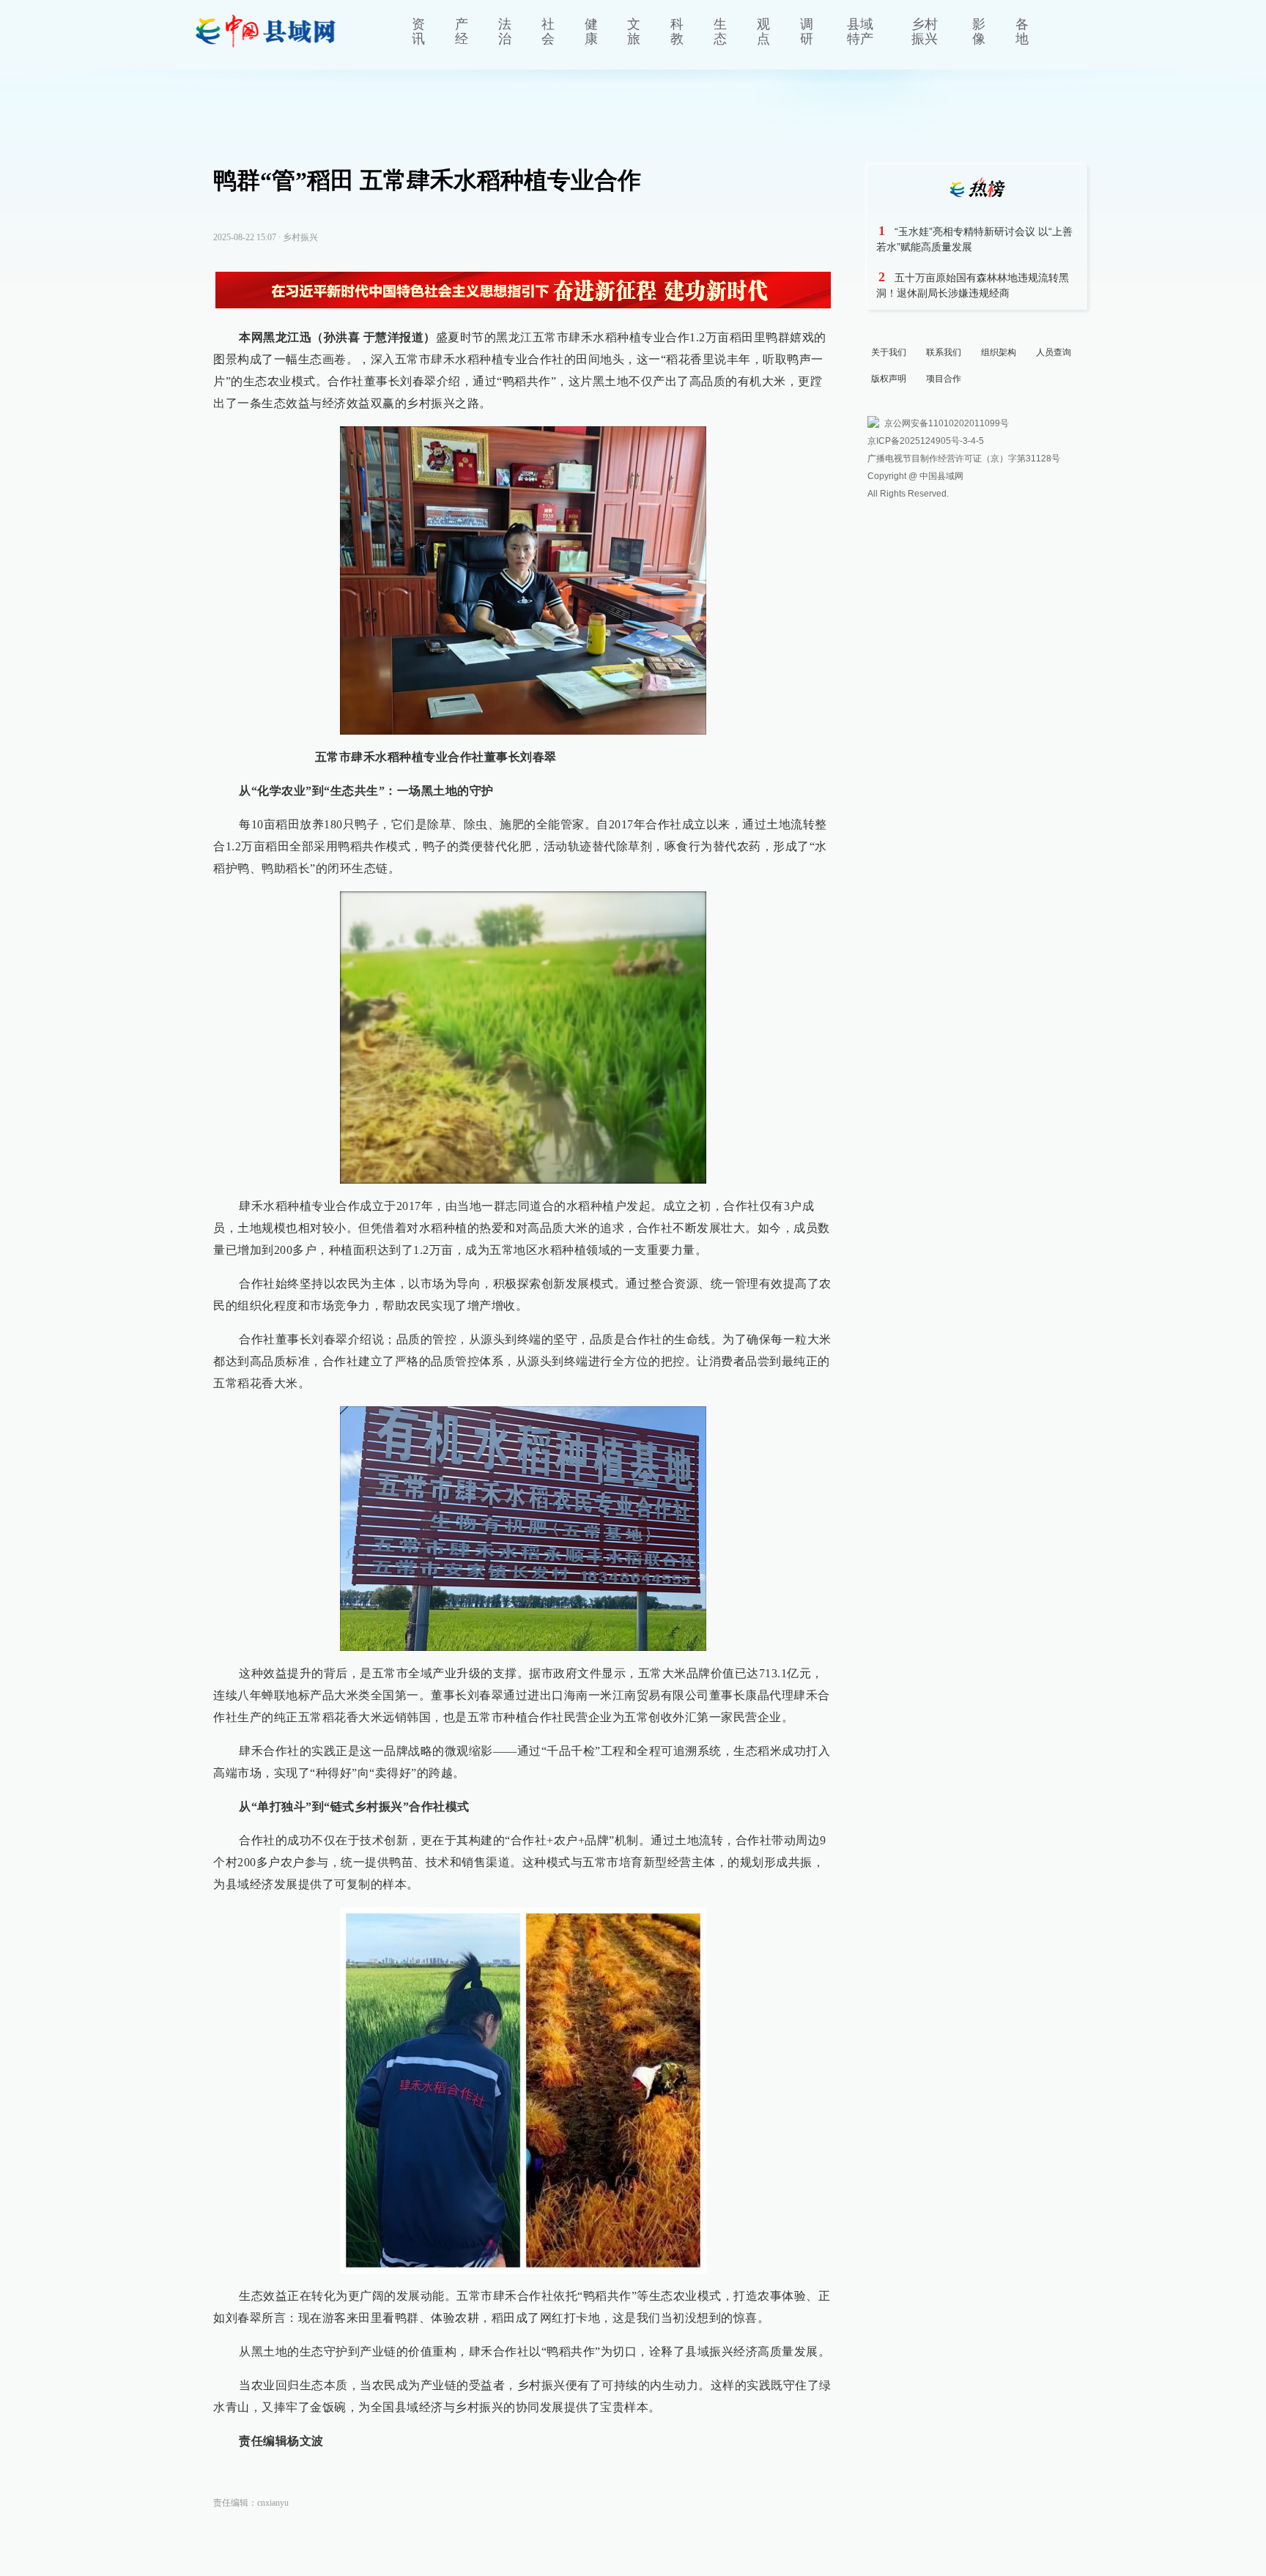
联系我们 (944, 352)
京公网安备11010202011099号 (947, 423)
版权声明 (889, 379)
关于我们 (889, 352)
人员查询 (1054, 352)
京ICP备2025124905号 (914, 441)
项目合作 (944, 379)
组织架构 (999, 352)
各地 (1022, 31)
